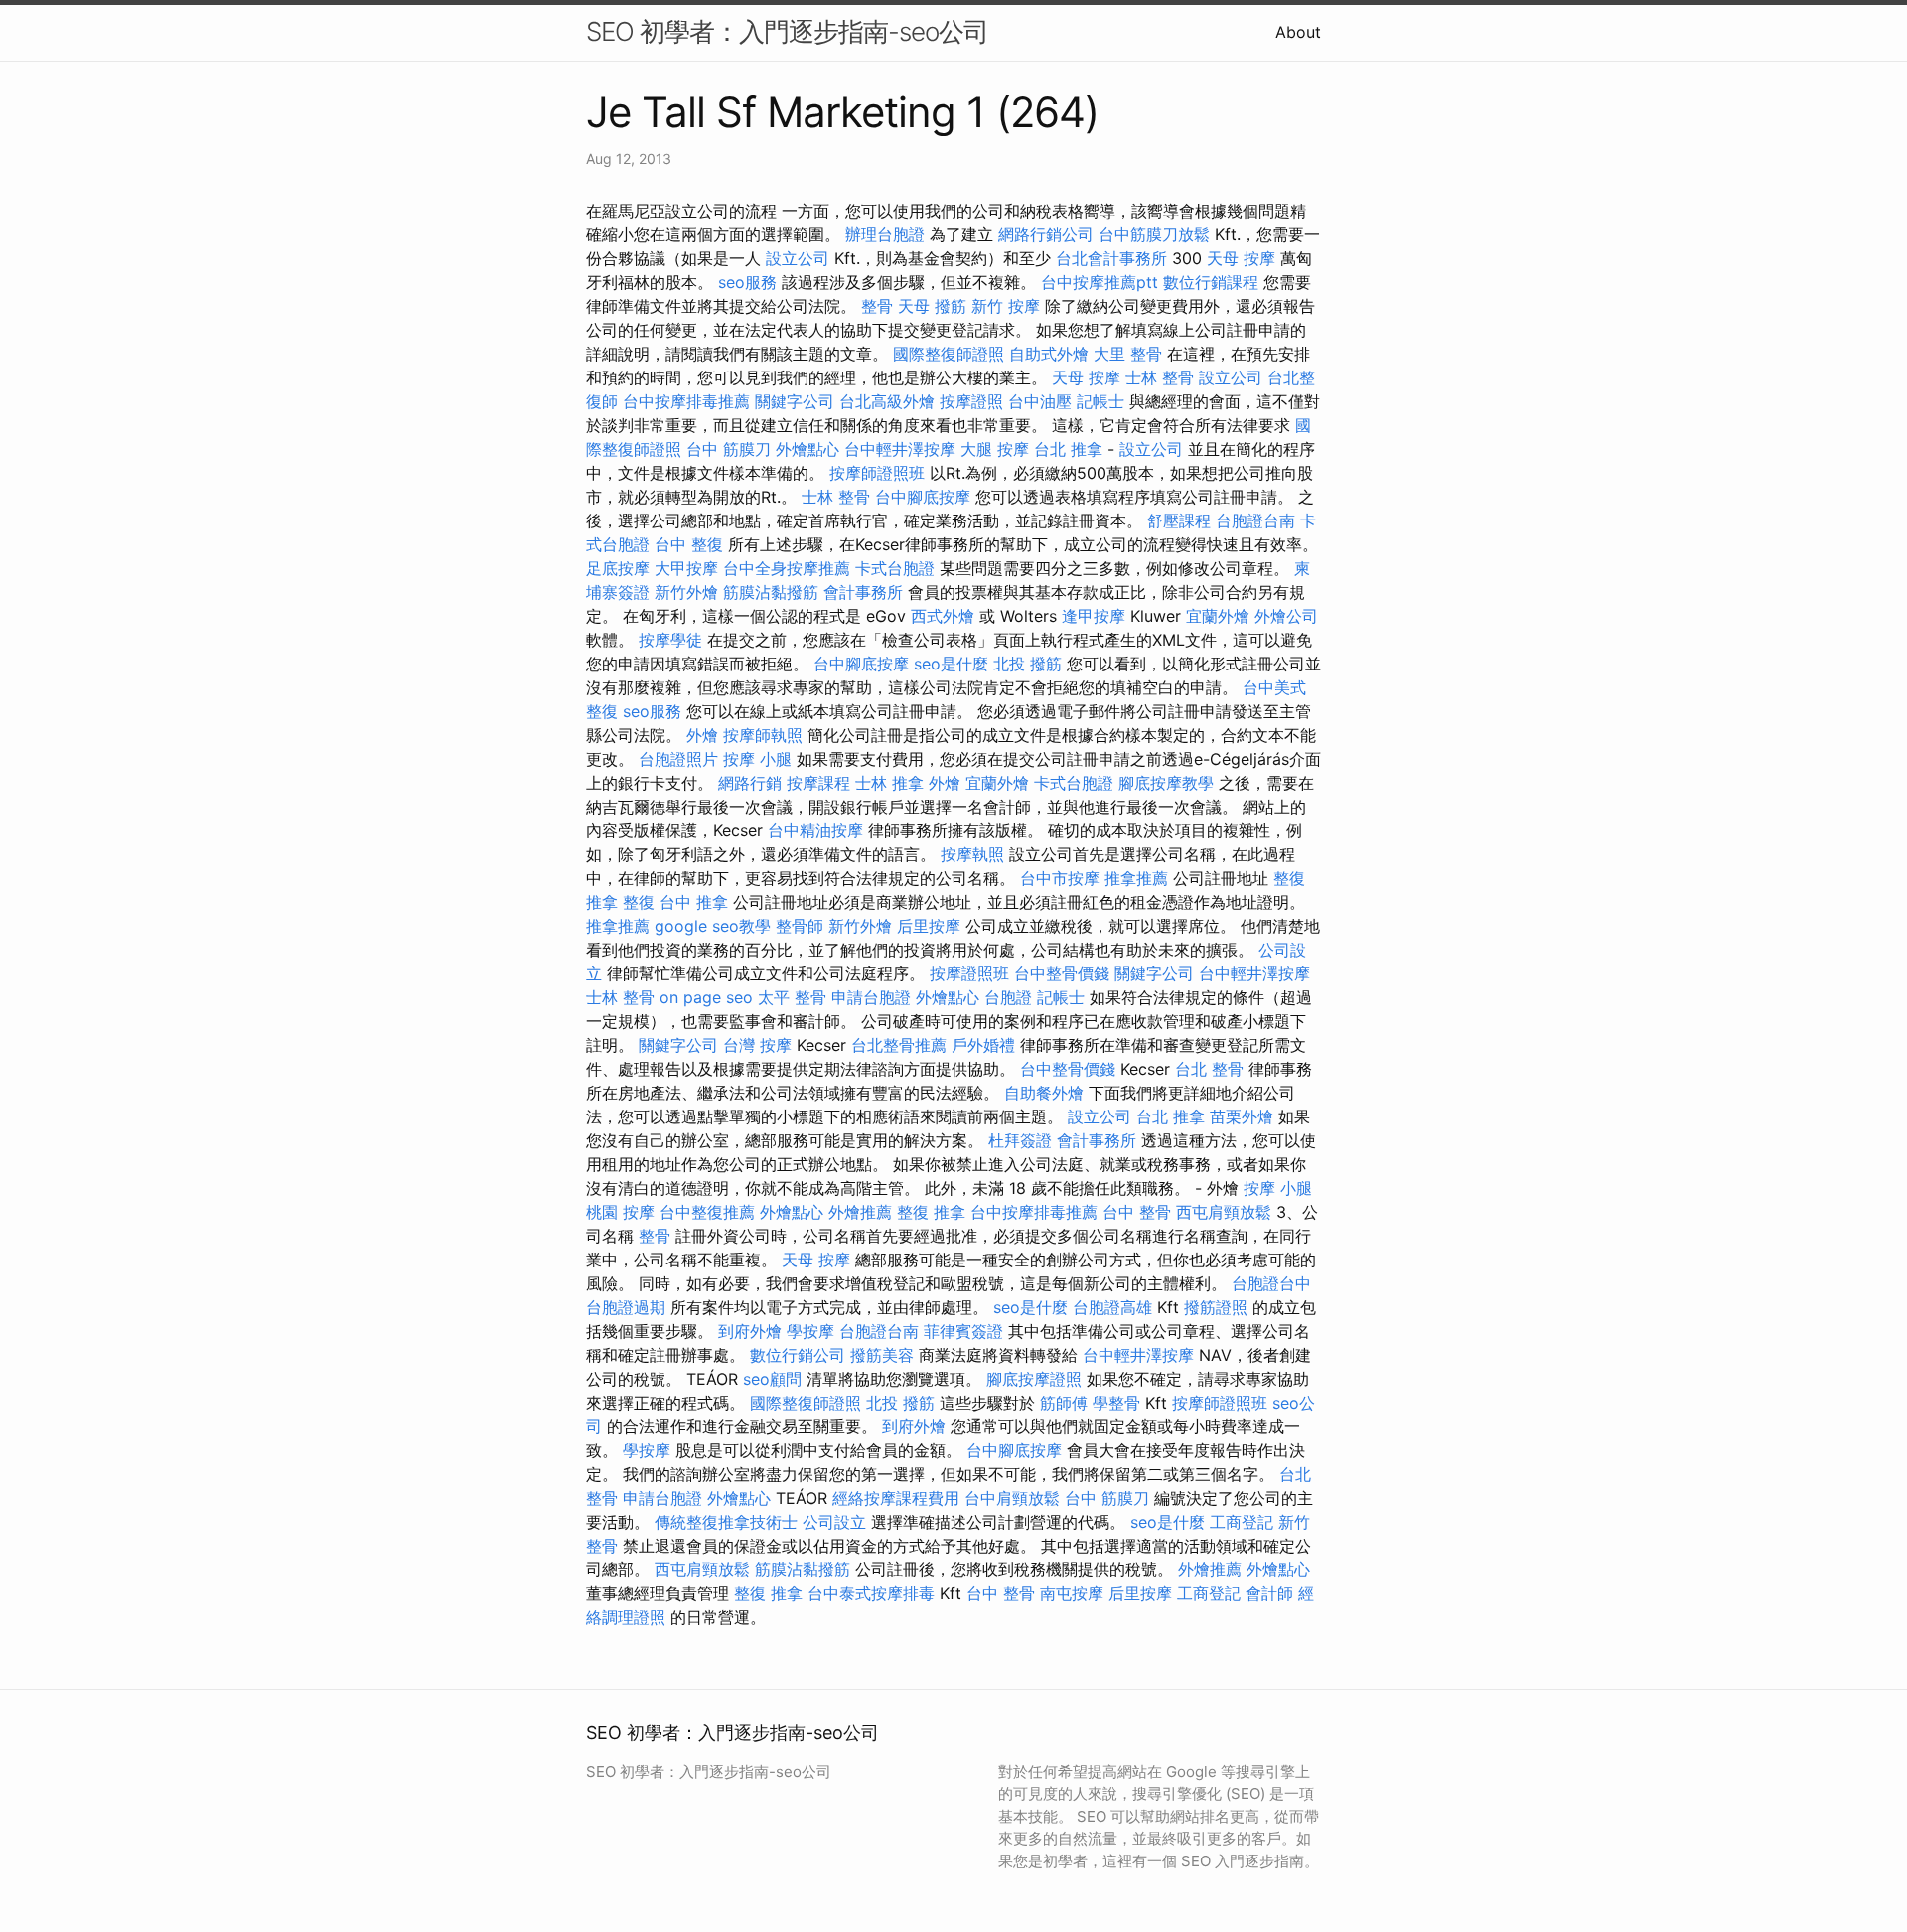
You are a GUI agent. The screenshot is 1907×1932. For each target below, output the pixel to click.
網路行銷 (750, 783)
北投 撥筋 (1027, 664)
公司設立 (834, 1522)
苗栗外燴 (1242, 1116)
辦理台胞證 (885, 234)
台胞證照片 (678, 759)
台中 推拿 (694, 902)
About (1298, 32)
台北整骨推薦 (899, 1045)
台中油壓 (1040, 401)
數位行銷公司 (798, 1355)
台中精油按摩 (815, 830)
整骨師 (800, 926)
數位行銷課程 (1211, 282)
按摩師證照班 (877, 473)
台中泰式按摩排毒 (871, 1593)
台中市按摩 (1060, 878)
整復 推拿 (931, 1212)
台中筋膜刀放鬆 (1154, 234)
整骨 (877, 306)
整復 (1289, 878)
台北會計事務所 (1111, 258)
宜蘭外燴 (1218, 616)
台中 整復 (689, 544)
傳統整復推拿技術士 (726, 1522)
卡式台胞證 (895, 568)
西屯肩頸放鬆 (1224, 1212)
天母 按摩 (1241, 258)
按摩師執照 (763, 735)
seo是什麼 (951, 664)
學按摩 (810, 1331)
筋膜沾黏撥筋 (771, 592)
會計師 (1269, 1593)
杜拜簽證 (1020, 1140)
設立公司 (798, 258)
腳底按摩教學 (1166, 783)
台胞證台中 (1271, 1283)
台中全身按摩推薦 (787, 568)
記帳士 (1100, 401)
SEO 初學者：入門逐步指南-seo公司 (787, 31)
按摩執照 (972, 854)
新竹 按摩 (1006, 306)
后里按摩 (929, 926)
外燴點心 (807, 449)
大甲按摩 (686, 568)
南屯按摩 (1072, 1593)
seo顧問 (772, 1379)
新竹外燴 (686, 592)
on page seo (706, 997)
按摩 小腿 (757, 759)
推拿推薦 (1136, 878)
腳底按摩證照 (1034, 1379)
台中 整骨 (1137, 1212)
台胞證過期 (626, 1307)
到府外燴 (750, 1331)
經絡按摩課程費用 (896, 1498)
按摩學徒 (670, 640)
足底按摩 (618, 568)
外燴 (702, 735)
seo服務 (747, 282)
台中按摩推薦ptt (1100, 282)
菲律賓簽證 (963, 1331)
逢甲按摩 (1094, 616)
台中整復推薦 (707, 1212)
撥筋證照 (1216, 1307)
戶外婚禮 (983, 1045)
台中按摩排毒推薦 (686, 401)
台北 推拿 (1068, 449)
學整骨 (1116, 1403)
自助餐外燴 (1044, 1093)
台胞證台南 (1255, 520)
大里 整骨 (1128, 354)
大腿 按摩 (995, 449)
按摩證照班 (969, 973)
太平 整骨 (792, 997)
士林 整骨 (1160, 377)
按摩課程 (818, 783)
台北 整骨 (1209, 1069)
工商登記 (1242, 1522)
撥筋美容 (882, 1355)
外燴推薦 (860, 1212)
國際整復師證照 (949, 354)
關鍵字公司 (795, 401)
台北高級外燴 (887, 401)
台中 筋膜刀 (729, 449)
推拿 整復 (620, 902)
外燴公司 (1286, 616)
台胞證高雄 (1112, 1307)
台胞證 (1008, 997)
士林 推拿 (889, 783)
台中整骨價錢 (1062, 973)
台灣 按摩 (757, 1045)
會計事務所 (863, 592)
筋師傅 (1064, 1403)
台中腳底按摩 (923, 497)
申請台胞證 (871, 997)
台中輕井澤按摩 (900, 449)
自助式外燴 (1049, 354)
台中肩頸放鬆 (1012, 1498)
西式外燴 (943, 616)
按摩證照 (971, 401)
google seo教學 (713, 926)
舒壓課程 (1179, 520)
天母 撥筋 (932, 306)
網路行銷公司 (1046, 234)
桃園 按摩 (620, 1212)
